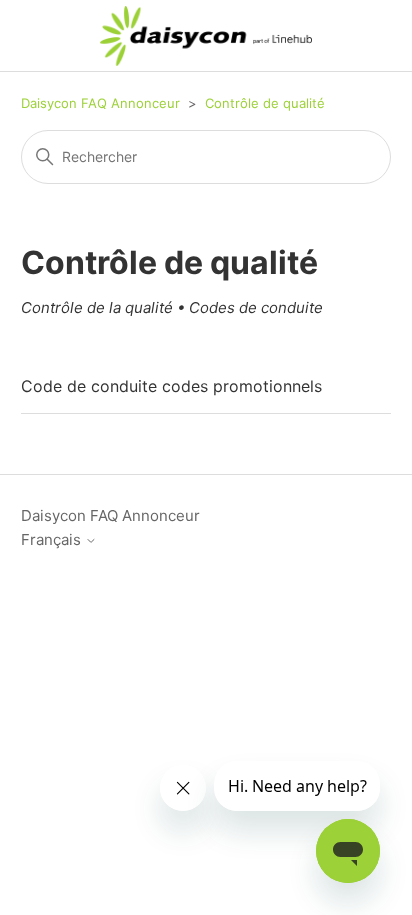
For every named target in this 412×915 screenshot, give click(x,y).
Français (53, 539)
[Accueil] (206, 36)
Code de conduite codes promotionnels (171, 386)
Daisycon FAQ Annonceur (100, 103)
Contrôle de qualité (265, 103)
